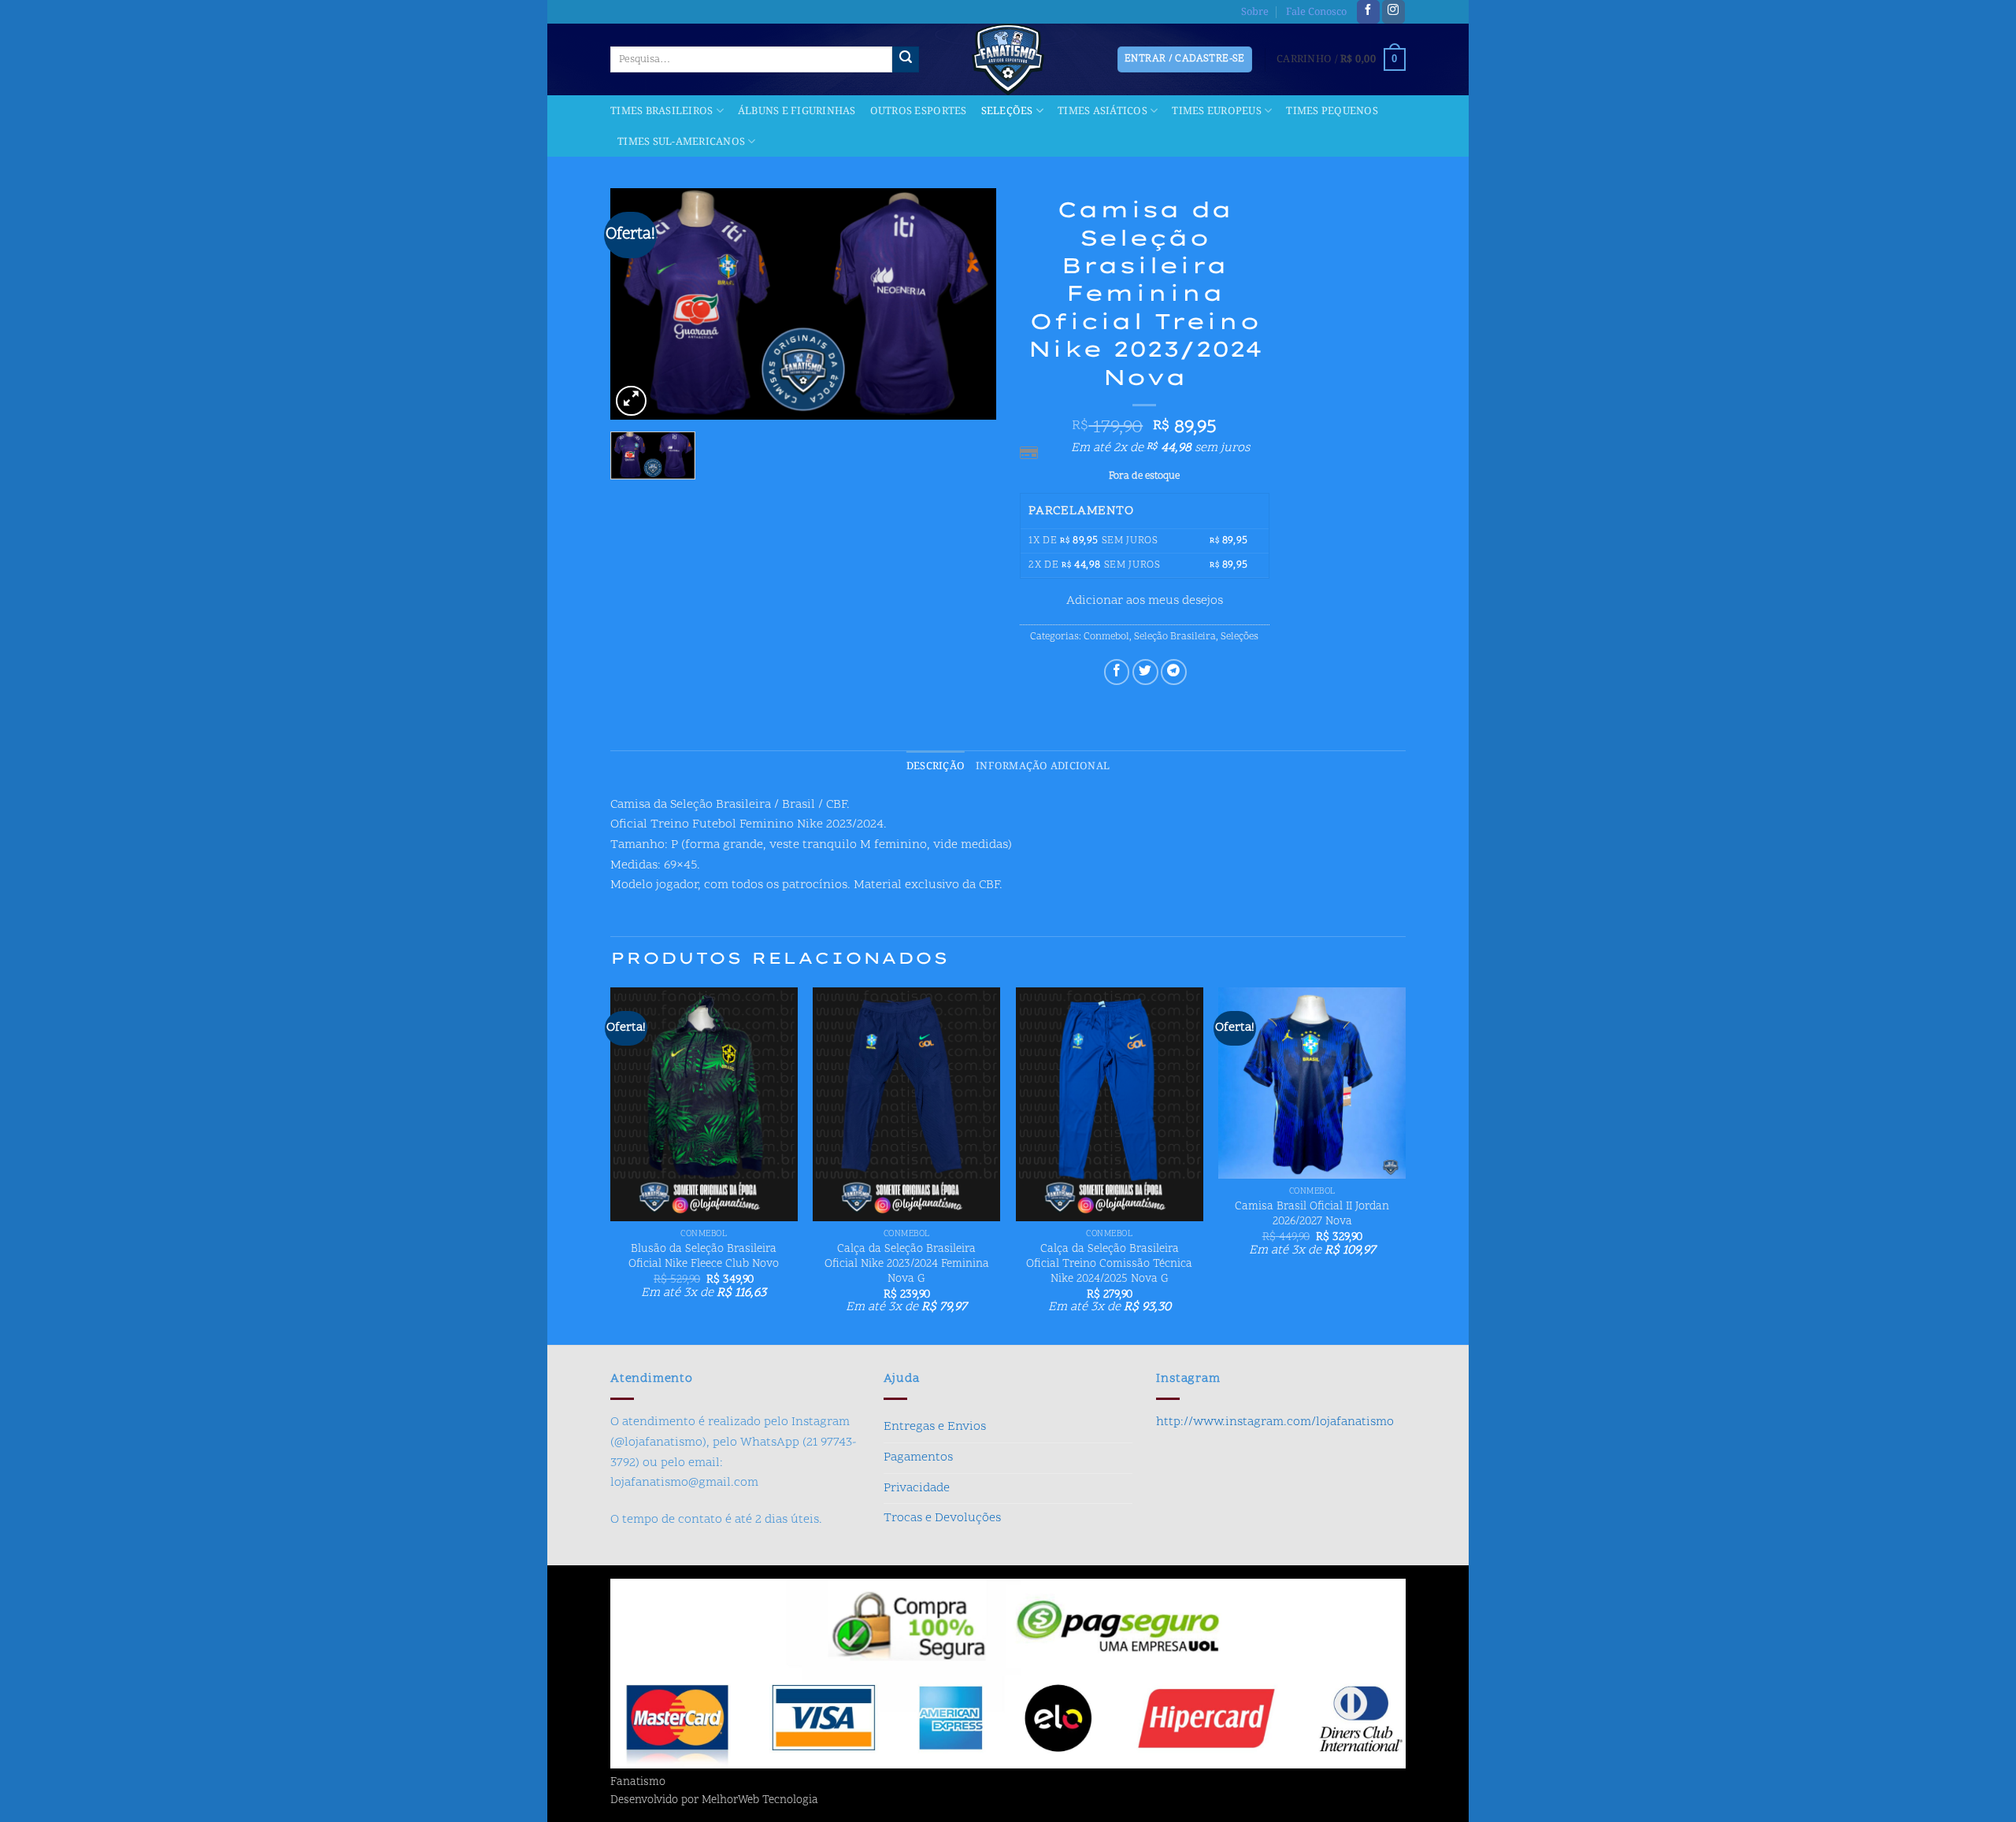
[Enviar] (906, 60)
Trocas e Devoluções (942, 1518)
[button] (1341, 60)
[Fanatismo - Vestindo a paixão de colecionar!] (1008, 59)
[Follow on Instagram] (1393, 12)
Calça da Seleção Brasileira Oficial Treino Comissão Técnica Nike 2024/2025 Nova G (1109, 1265)
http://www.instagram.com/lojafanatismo (1275, 1422)
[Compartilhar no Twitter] (1145, 672)
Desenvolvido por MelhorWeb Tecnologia (714, 1801)
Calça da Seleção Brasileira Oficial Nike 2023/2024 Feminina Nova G (907, 1265)
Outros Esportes (919, 111)
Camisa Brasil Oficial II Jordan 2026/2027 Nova (1312, 1215)
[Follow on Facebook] (1368, 12)
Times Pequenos (1332, 111)
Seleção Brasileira (1175, 637)
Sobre (1255, 12)
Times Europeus (1217, 111)
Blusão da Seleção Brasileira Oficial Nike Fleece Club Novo (704, 1257)
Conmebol (1106, 637)
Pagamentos (918, 1457)
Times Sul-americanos (681, 142)
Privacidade (917, 1488)
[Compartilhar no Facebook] (1117, 672)
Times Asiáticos (1102, 111)
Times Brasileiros (661, 111)
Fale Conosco (1316, 12)
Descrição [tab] (936, 766)
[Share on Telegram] (1174, 672)
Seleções (1007, 111)
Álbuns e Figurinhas (797, 111)
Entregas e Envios (935, 1427)
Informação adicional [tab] (1043, 766)
